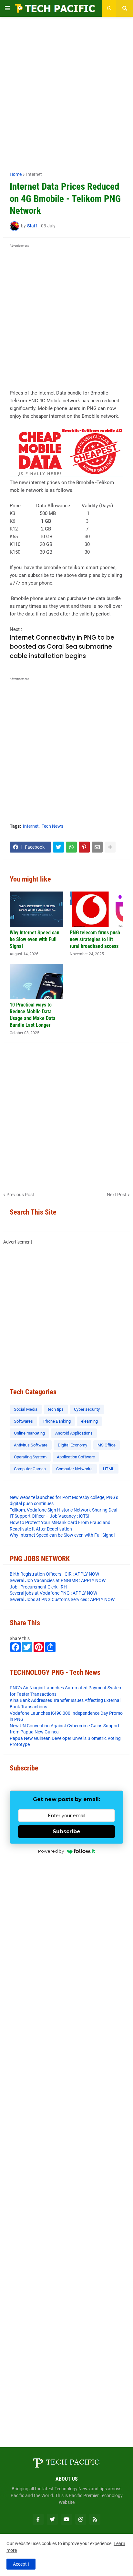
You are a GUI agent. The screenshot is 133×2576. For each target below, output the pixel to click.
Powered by (51, 1851)
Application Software (76, 1457)
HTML (109, 1469)
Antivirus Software (31, 1445)
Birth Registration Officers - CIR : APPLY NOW (54, 1574)
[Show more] (110, 847)
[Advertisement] (66, 91)
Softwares (23, 1421)
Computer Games (30, 1469)
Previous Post (20, 1195)
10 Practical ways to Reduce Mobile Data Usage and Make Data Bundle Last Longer (33, 1015)
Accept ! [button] (21, 2564)
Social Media (26, 1409)
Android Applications (74, 1433)
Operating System (30, 1457)
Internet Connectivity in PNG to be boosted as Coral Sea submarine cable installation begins (62, 647)
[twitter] (52, 2519)
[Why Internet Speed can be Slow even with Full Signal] (36, 909)
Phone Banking (57, 1421)
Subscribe (66, 1832)
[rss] (95, 2519)
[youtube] (66, 2519)
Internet (34, 174)
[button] (7, 8)
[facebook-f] (38, 2519)
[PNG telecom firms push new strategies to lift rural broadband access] (97, 909)
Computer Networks (74, 1469)
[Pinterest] (84, 847)
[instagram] (81, 2519)
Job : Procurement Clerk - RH (38, 1587)
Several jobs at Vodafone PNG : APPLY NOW (53, 1593)
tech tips (56, 1409)
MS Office (107, 1445)
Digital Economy (72, 1445)
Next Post (117, 1195)
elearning (89, 1421)
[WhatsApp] (71, 847)
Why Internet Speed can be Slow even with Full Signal (35, 939)
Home (16, 174)
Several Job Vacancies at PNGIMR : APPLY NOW (58, 1580)
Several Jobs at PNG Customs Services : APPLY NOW (62, 1599)
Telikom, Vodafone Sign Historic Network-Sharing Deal (63, 1510)
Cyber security (87, 1409)
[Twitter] (58, 847)
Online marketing (29, 1433)
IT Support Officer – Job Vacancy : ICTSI (50, 1516)
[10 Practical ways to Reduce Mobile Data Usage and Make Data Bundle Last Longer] (36, 981)
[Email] (97, 847)
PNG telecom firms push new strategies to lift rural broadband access (95, 939)
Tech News (52, 826)
